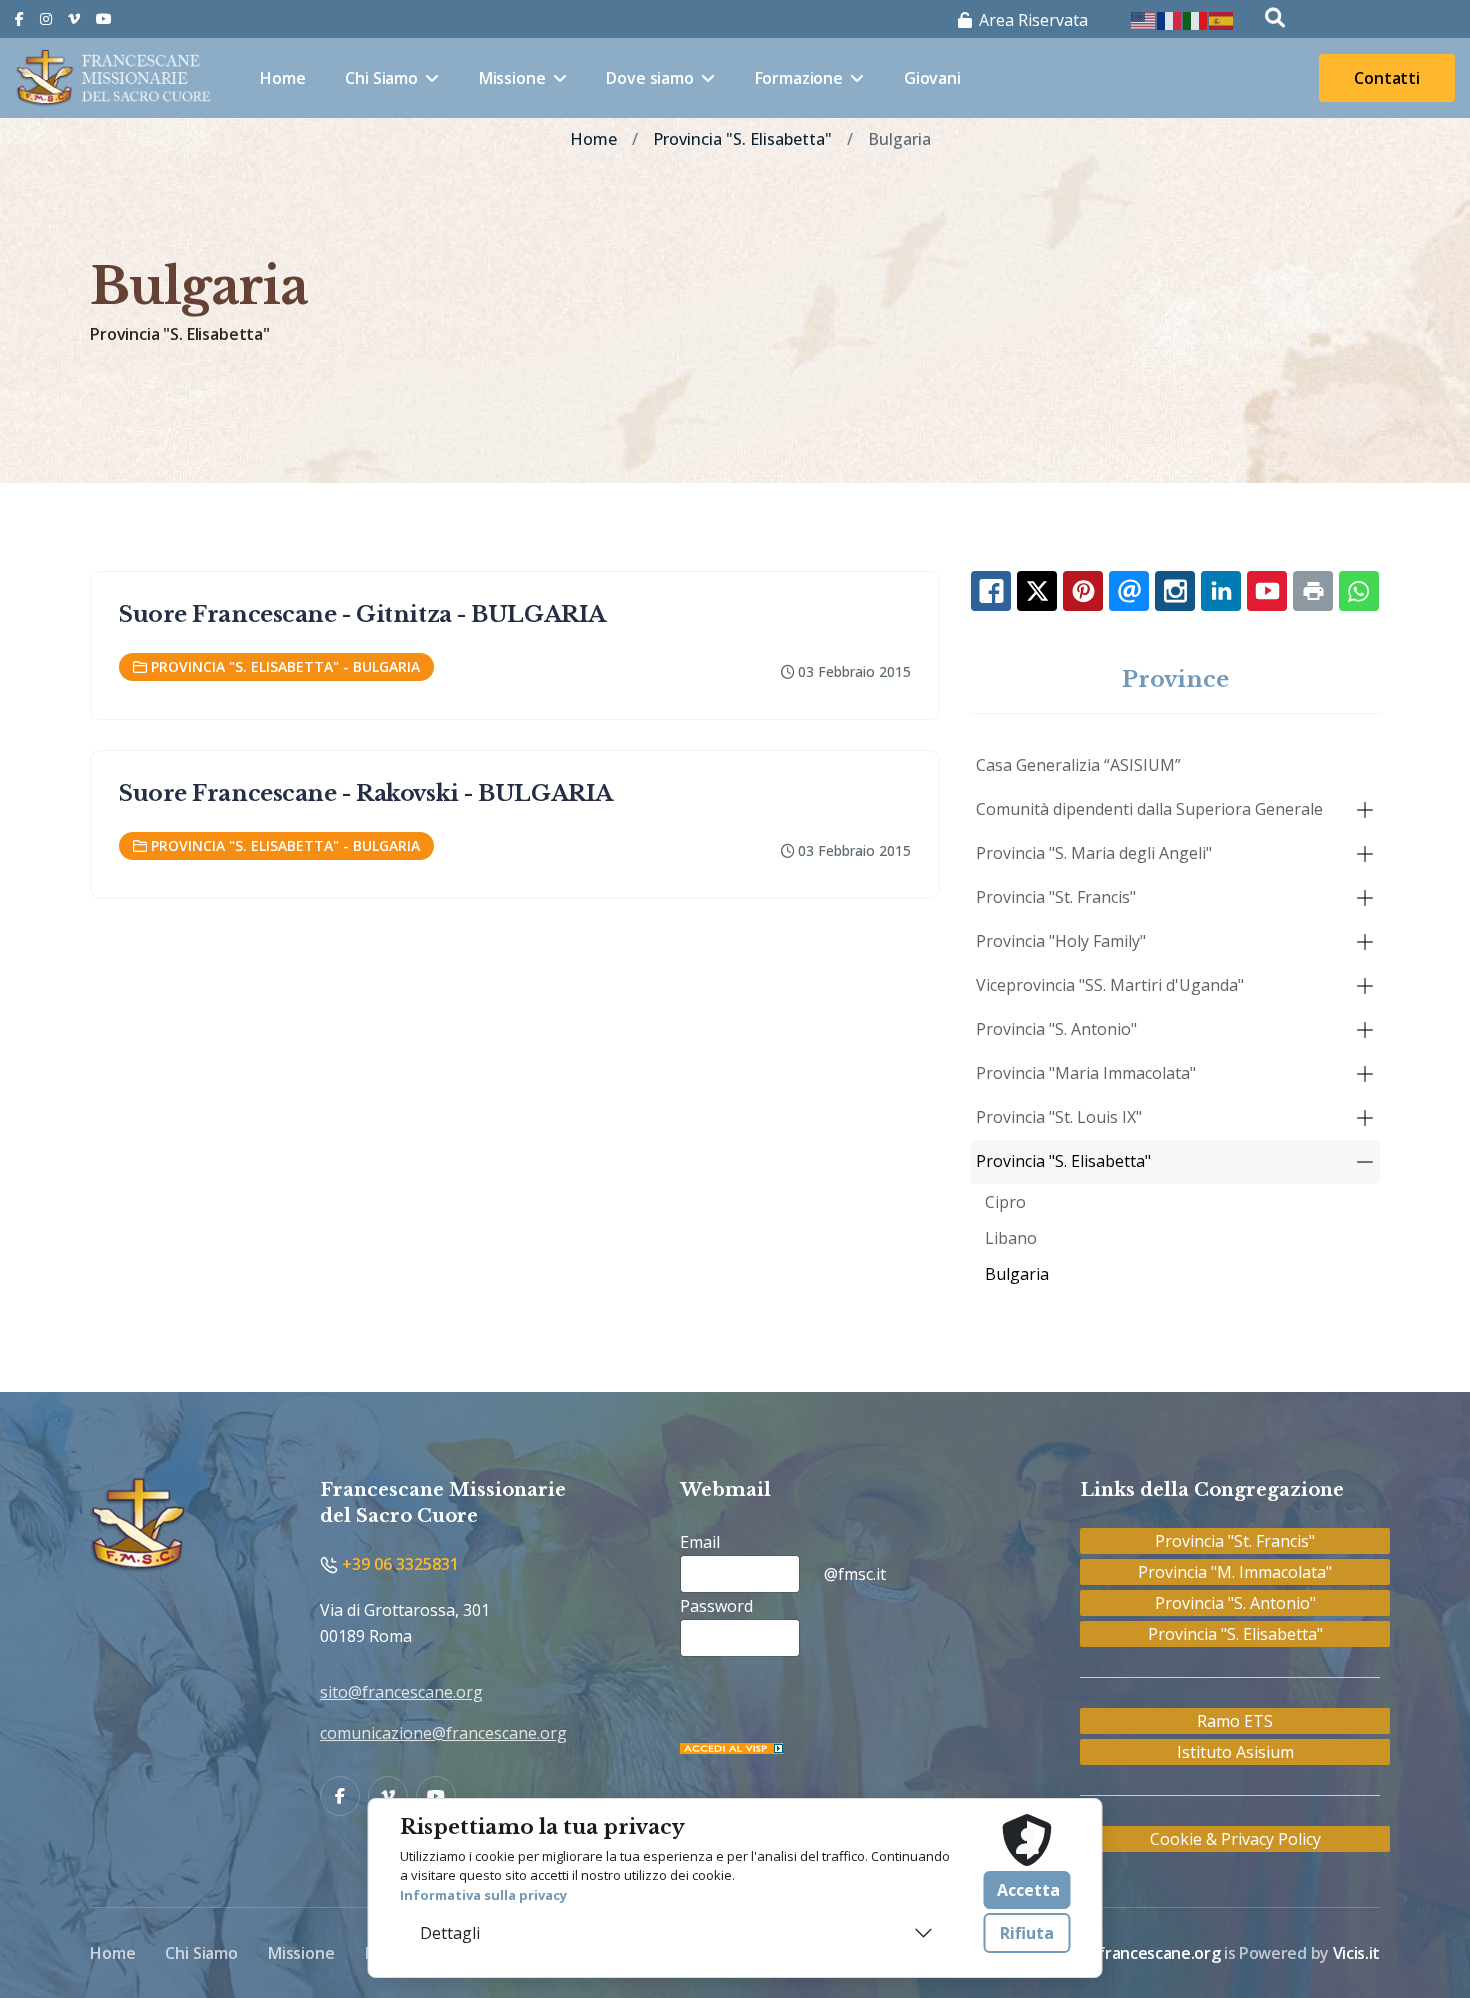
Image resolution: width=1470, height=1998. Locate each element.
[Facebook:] (991, 591)
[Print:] (1313, 591)
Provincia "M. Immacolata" (1235, 1572)
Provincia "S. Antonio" (1056, 1029)
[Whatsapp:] (1359, 591)
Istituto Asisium (1235, 1752)
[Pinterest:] (1083, 591)
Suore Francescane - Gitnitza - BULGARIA (362, 614)
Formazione (799, 78)
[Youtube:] (1267, 591)
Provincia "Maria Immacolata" (1086, 1073)
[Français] (1170, 19)
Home (282, 78)
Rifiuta (1027, 1933)
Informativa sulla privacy (483, 1895)
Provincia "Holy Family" (1061, 941)
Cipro (1005, 1202)
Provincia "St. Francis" (1056, 897)
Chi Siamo (381, 78)
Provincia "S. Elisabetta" (1063, 1161)
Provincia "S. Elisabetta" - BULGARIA (285, 666)
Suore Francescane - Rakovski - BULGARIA (366, 793)
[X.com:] (1037, 591)
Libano (1011, 1238)
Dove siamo (649, 78)
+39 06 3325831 (398, 1564)
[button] (1365, 810)
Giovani (932, 78)
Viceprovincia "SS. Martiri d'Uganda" (1110, 985)
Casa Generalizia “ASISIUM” (1078, 765)
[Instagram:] (1175, 591)
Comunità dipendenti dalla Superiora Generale (1149, 809)
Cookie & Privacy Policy (1235, 1839)
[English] (1144, 19)
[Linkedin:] (1221, 591)
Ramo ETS (1235, 1721)
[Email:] (1129, 591)
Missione (512, 78)
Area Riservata (1031, 20)
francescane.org (1159, 1953)
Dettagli (450, 1933)
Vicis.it (1356, 1953)
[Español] (1222, 19)
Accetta (1028, 1890)
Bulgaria (1017, 1274)
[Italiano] (1196, 19)
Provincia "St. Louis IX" (1059, 1117)
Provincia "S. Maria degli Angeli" (1094, 853)
